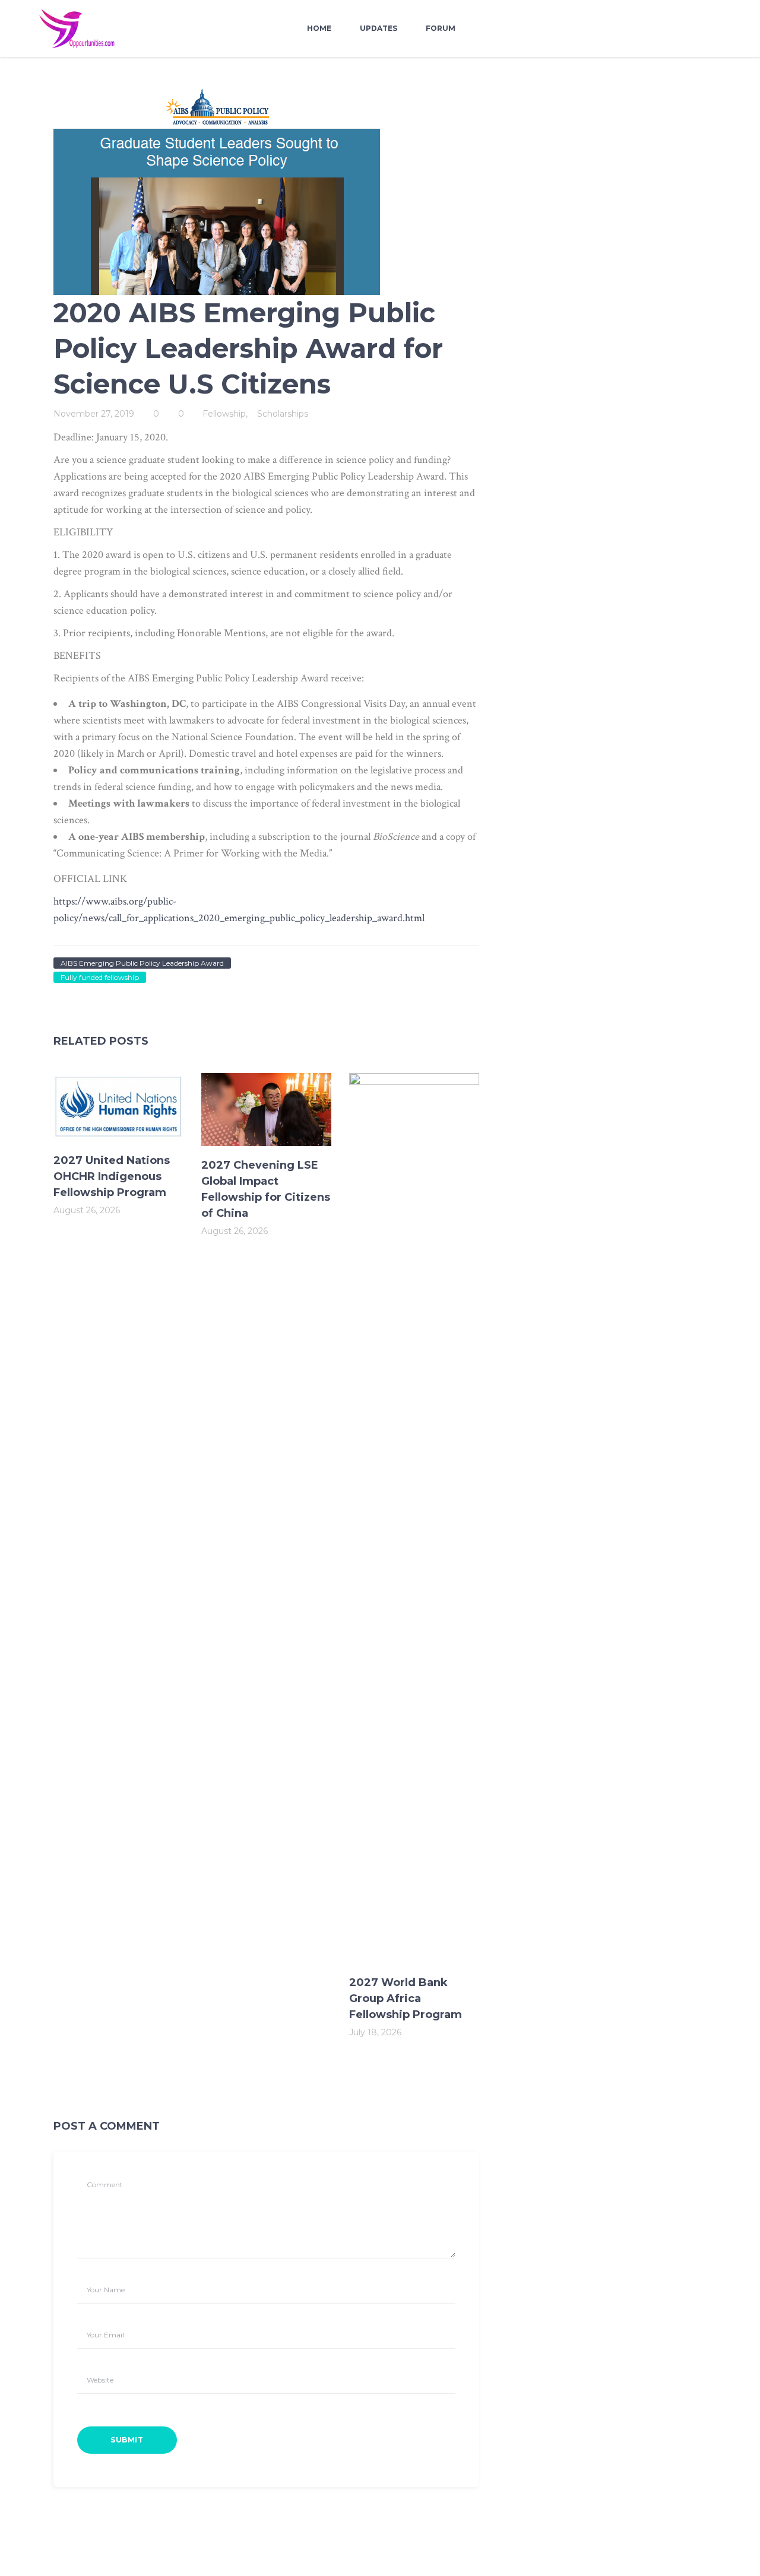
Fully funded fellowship (100, 977)
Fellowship (224, 414)
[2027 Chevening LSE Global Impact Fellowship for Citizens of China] (266, 1110)
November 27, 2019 (94, 414)
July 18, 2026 (375, 2032)
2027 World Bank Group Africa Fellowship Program (406, 1998)
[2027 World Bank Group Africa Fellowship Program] (414, 1518)
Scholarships (283, 414)
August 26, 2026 (87, 1210)
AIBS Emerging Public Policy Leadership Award (142, 963)
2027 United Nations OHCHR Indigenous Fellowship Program (112, 1176)
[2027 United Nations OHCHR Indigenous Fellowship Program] (118, 1107)
